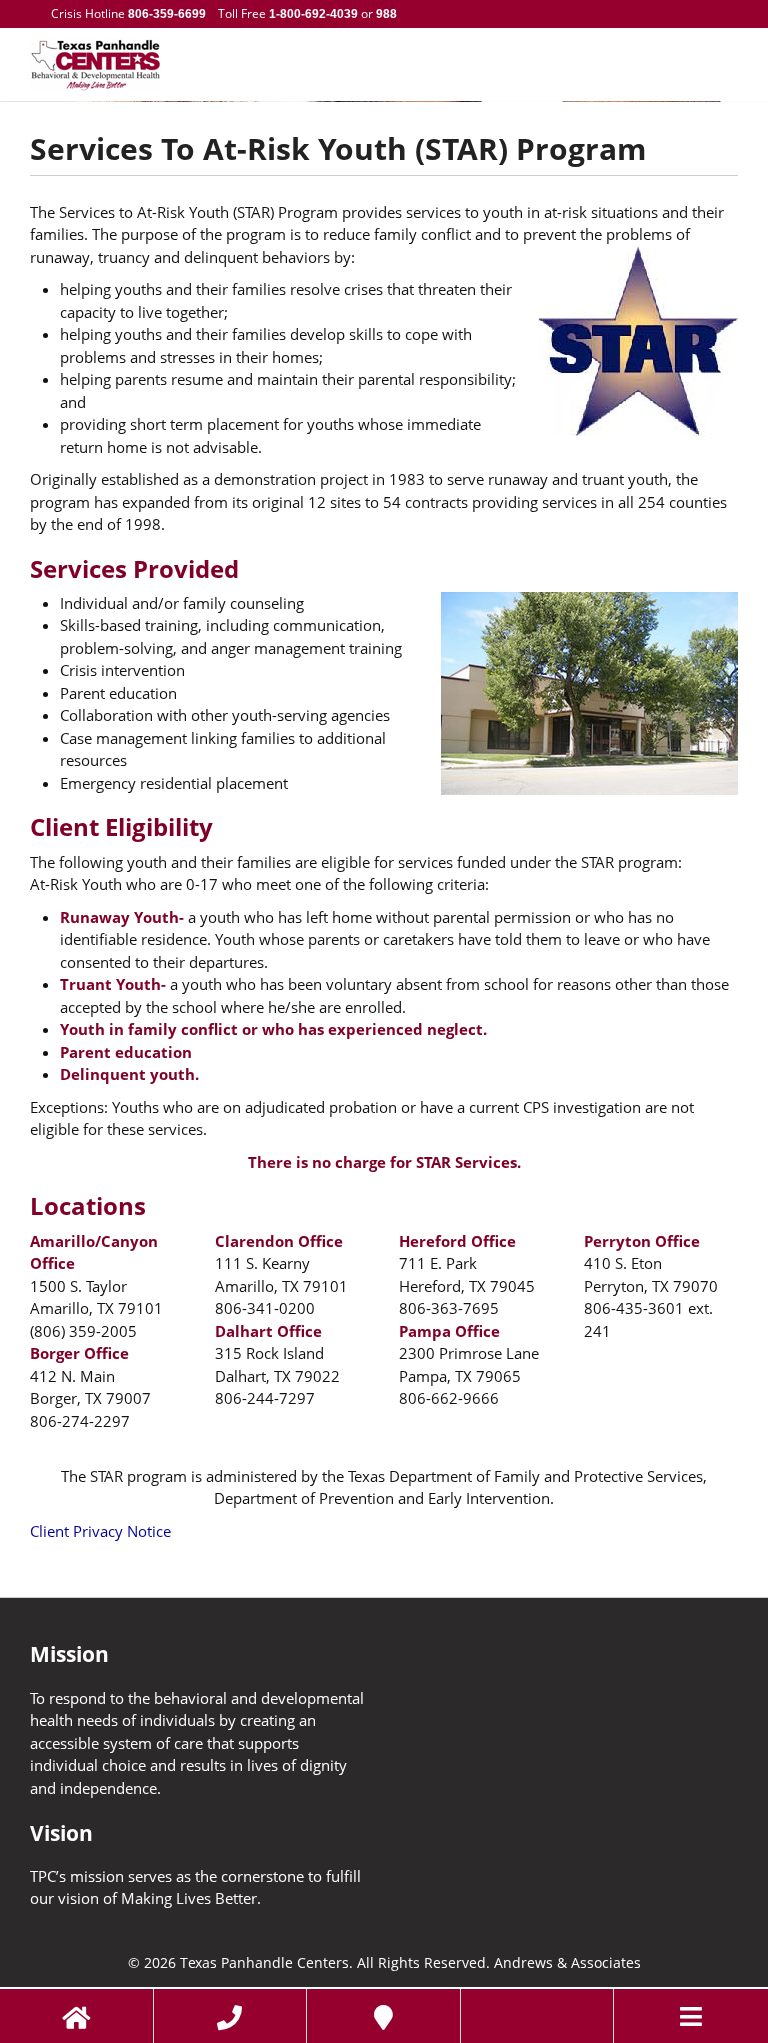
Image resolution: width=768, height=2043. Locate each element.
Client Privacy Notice (100, 1531)
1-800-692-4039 (313, 14)
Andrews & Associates (567, 1963)
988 (385, 14)
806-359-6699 (167, 14)
